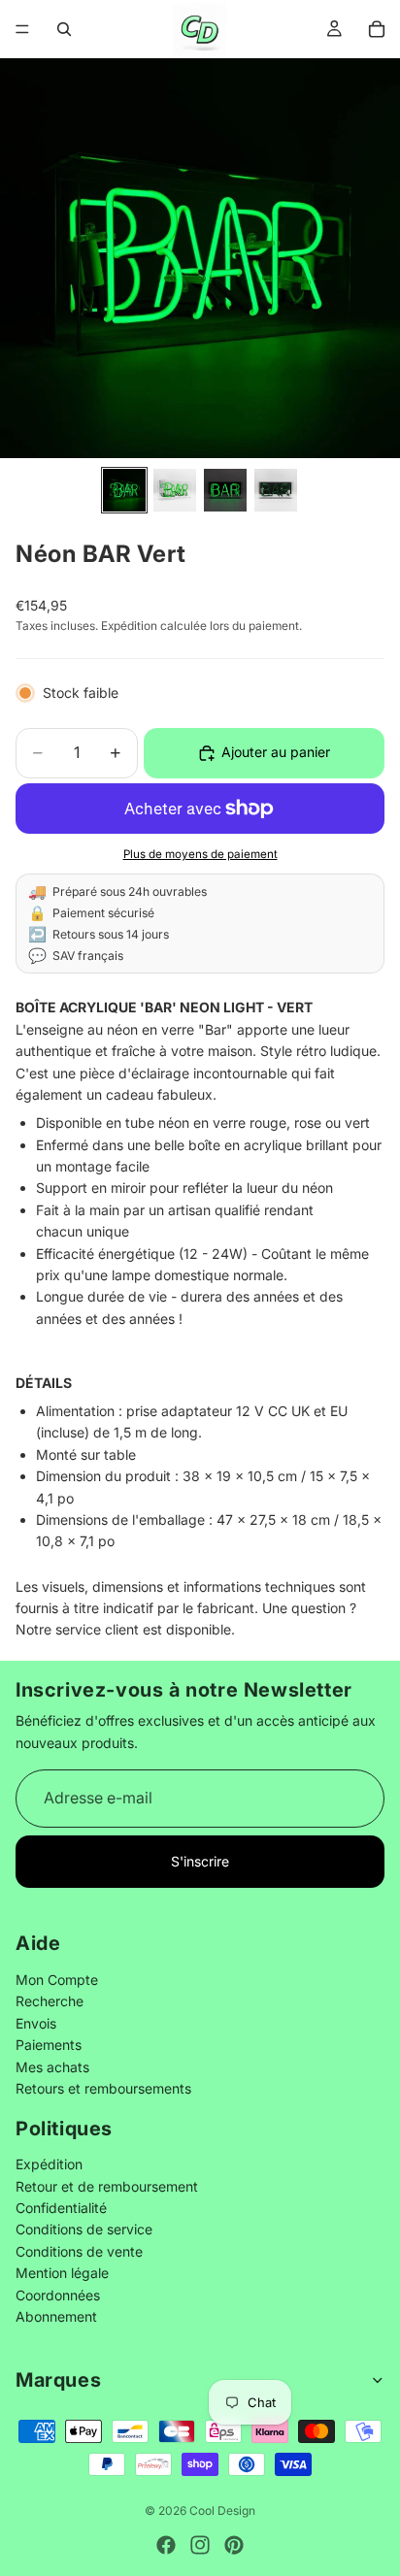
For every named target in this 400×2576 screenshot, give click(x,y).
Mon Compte (57, 1980)
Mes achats (52, 2067)
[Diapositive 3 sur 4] (225, 490)
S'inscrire (200, 1861)
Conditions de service (84, 2230)
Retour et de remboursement (107, 2186)
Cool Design (222, 2510)
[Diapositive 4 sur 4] (276, 490)
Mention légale (62, 2274)
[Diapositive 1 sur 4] (124, 490)
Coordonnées (58, 2295)
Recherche (50, 2002)
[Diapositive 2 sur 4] (175, 490)
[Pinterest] (234, 2545)
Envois (36, 2023)
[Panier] (377, 29)
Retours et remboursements (103, 2088)
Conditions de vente (79, 2251)
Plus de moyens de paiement (200, 854)
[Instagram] (200, 2545)
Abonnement (56, 2316)
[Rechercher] (64, 29)
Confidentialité (61, 2209)
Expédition (49, 2165)
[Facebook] (166, 2545)
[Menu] (22, 29)
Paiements (49, 2046)
